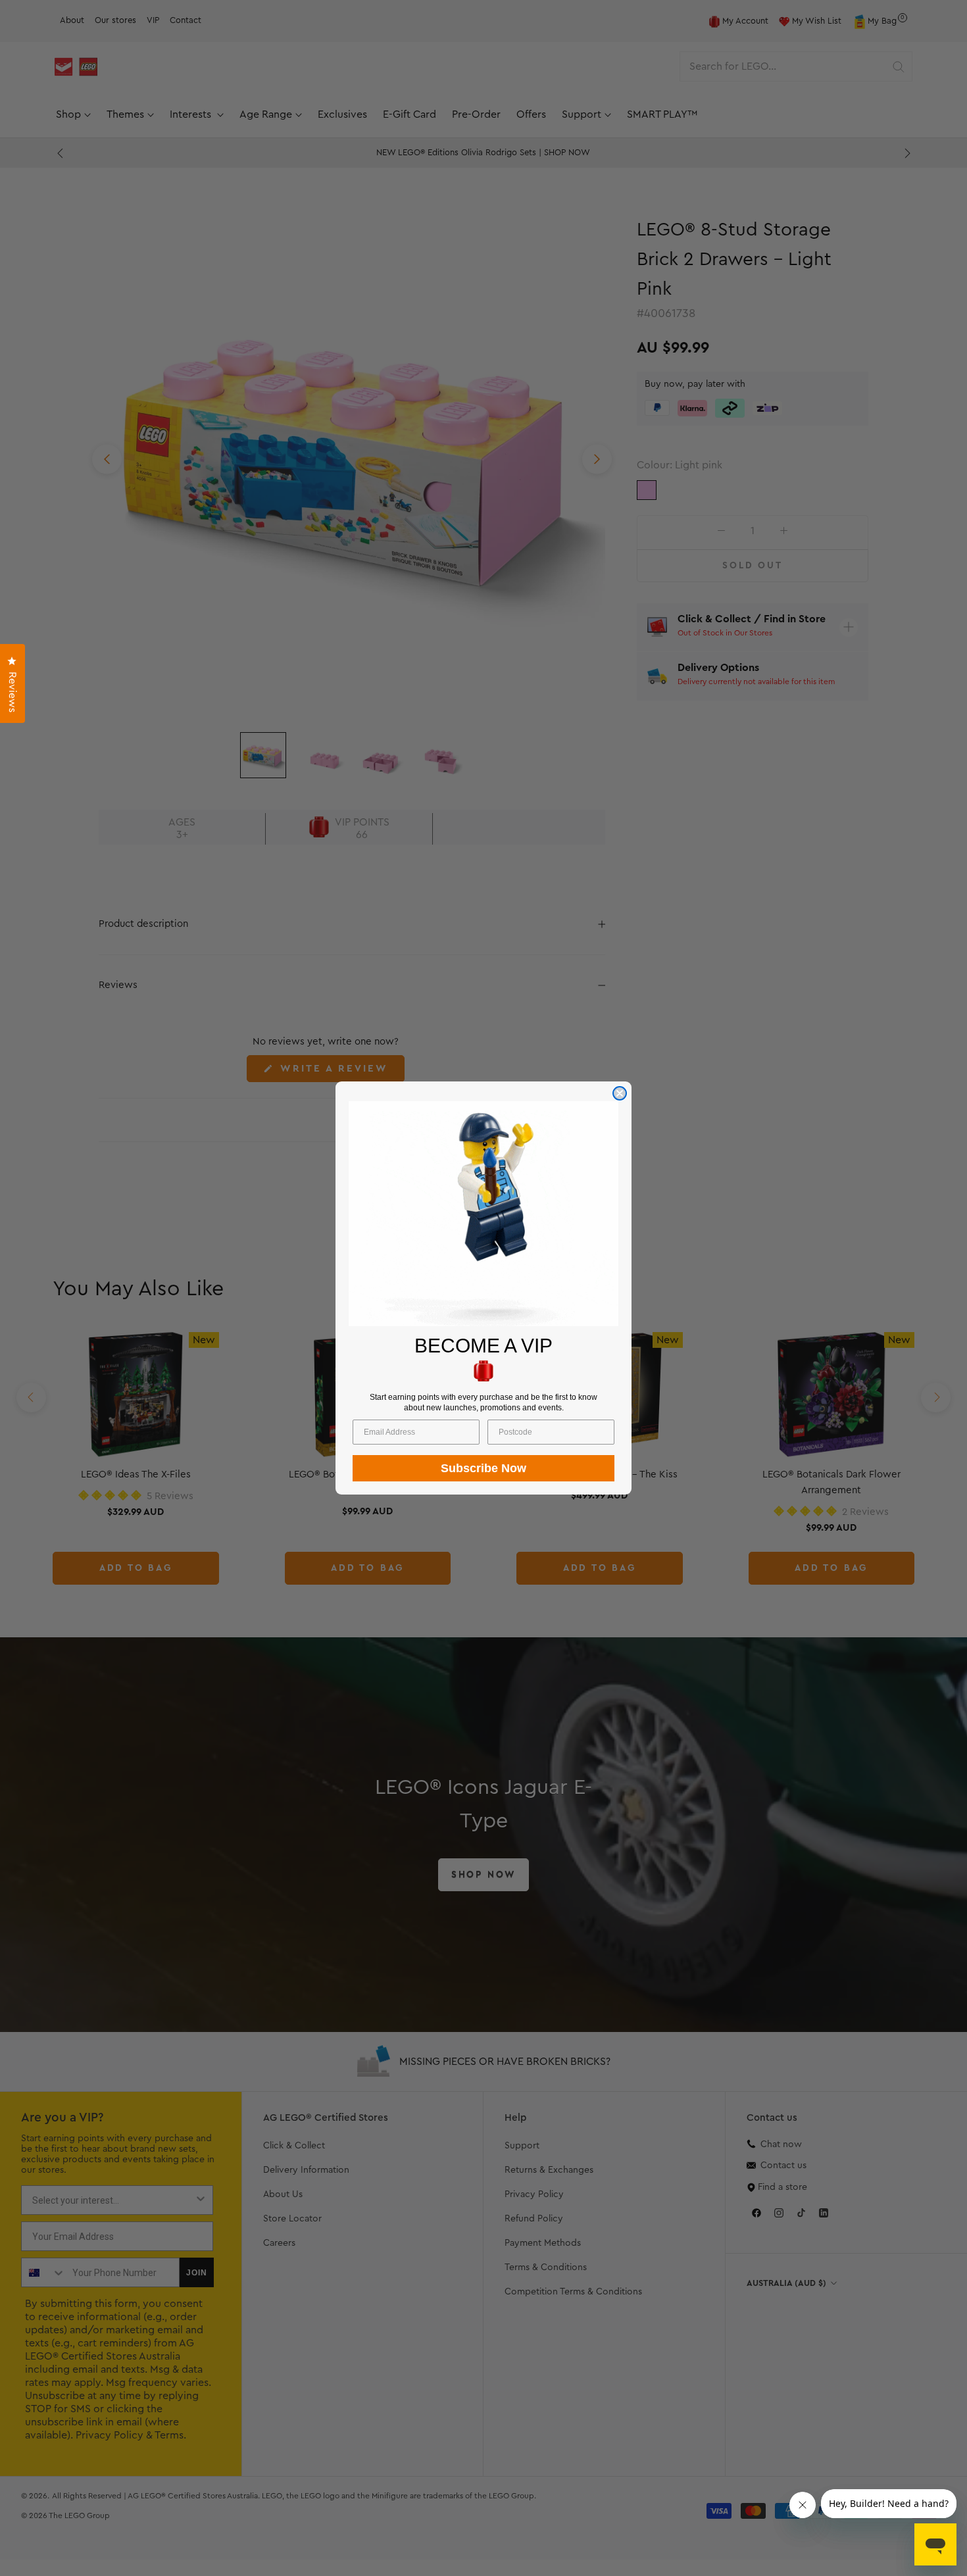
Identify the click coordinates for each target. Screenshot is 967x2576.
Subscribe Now (484, 1468)
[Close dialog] (620, 1093)
